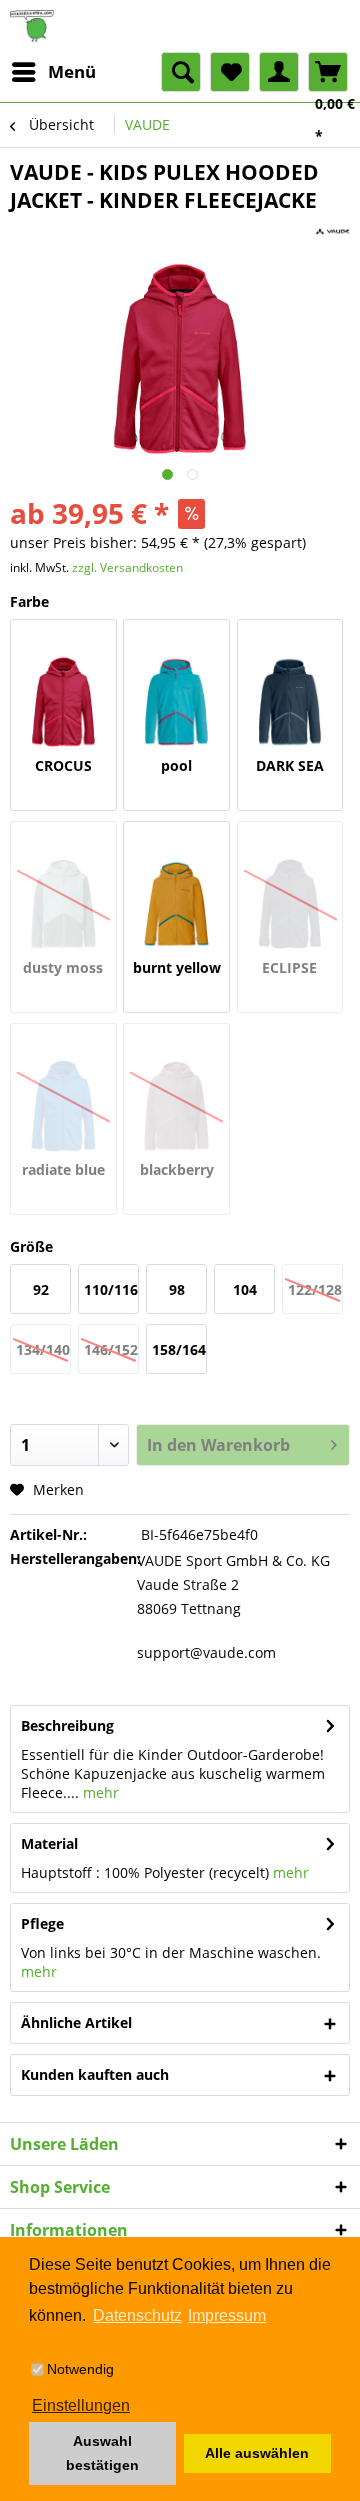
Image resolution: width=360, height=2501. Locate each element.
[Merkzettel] (230, 72)
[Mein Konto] (279, 72)
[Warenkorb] (328, 72)
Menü (72, 71)
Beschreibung (67, 1725)
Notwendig (80, 2369)
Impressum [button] (227, 2315)
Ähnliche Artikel (76, 2022)
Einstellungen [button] (81, 2405)
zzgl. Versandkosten (127, 567)
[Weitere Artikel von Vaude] (332, 231)
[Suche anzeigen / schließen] (181, 72)
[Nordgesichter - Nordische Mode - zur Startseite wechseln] (180, 26)
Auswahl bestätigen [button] (102, 2453)
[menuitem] (53, 72)
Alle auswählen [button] (257, 2453)
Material (49, 1843)
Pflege (42, 1923)
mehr (99, 1792)
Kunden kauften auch (95, 2074)
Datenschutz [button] (137, 2315)
